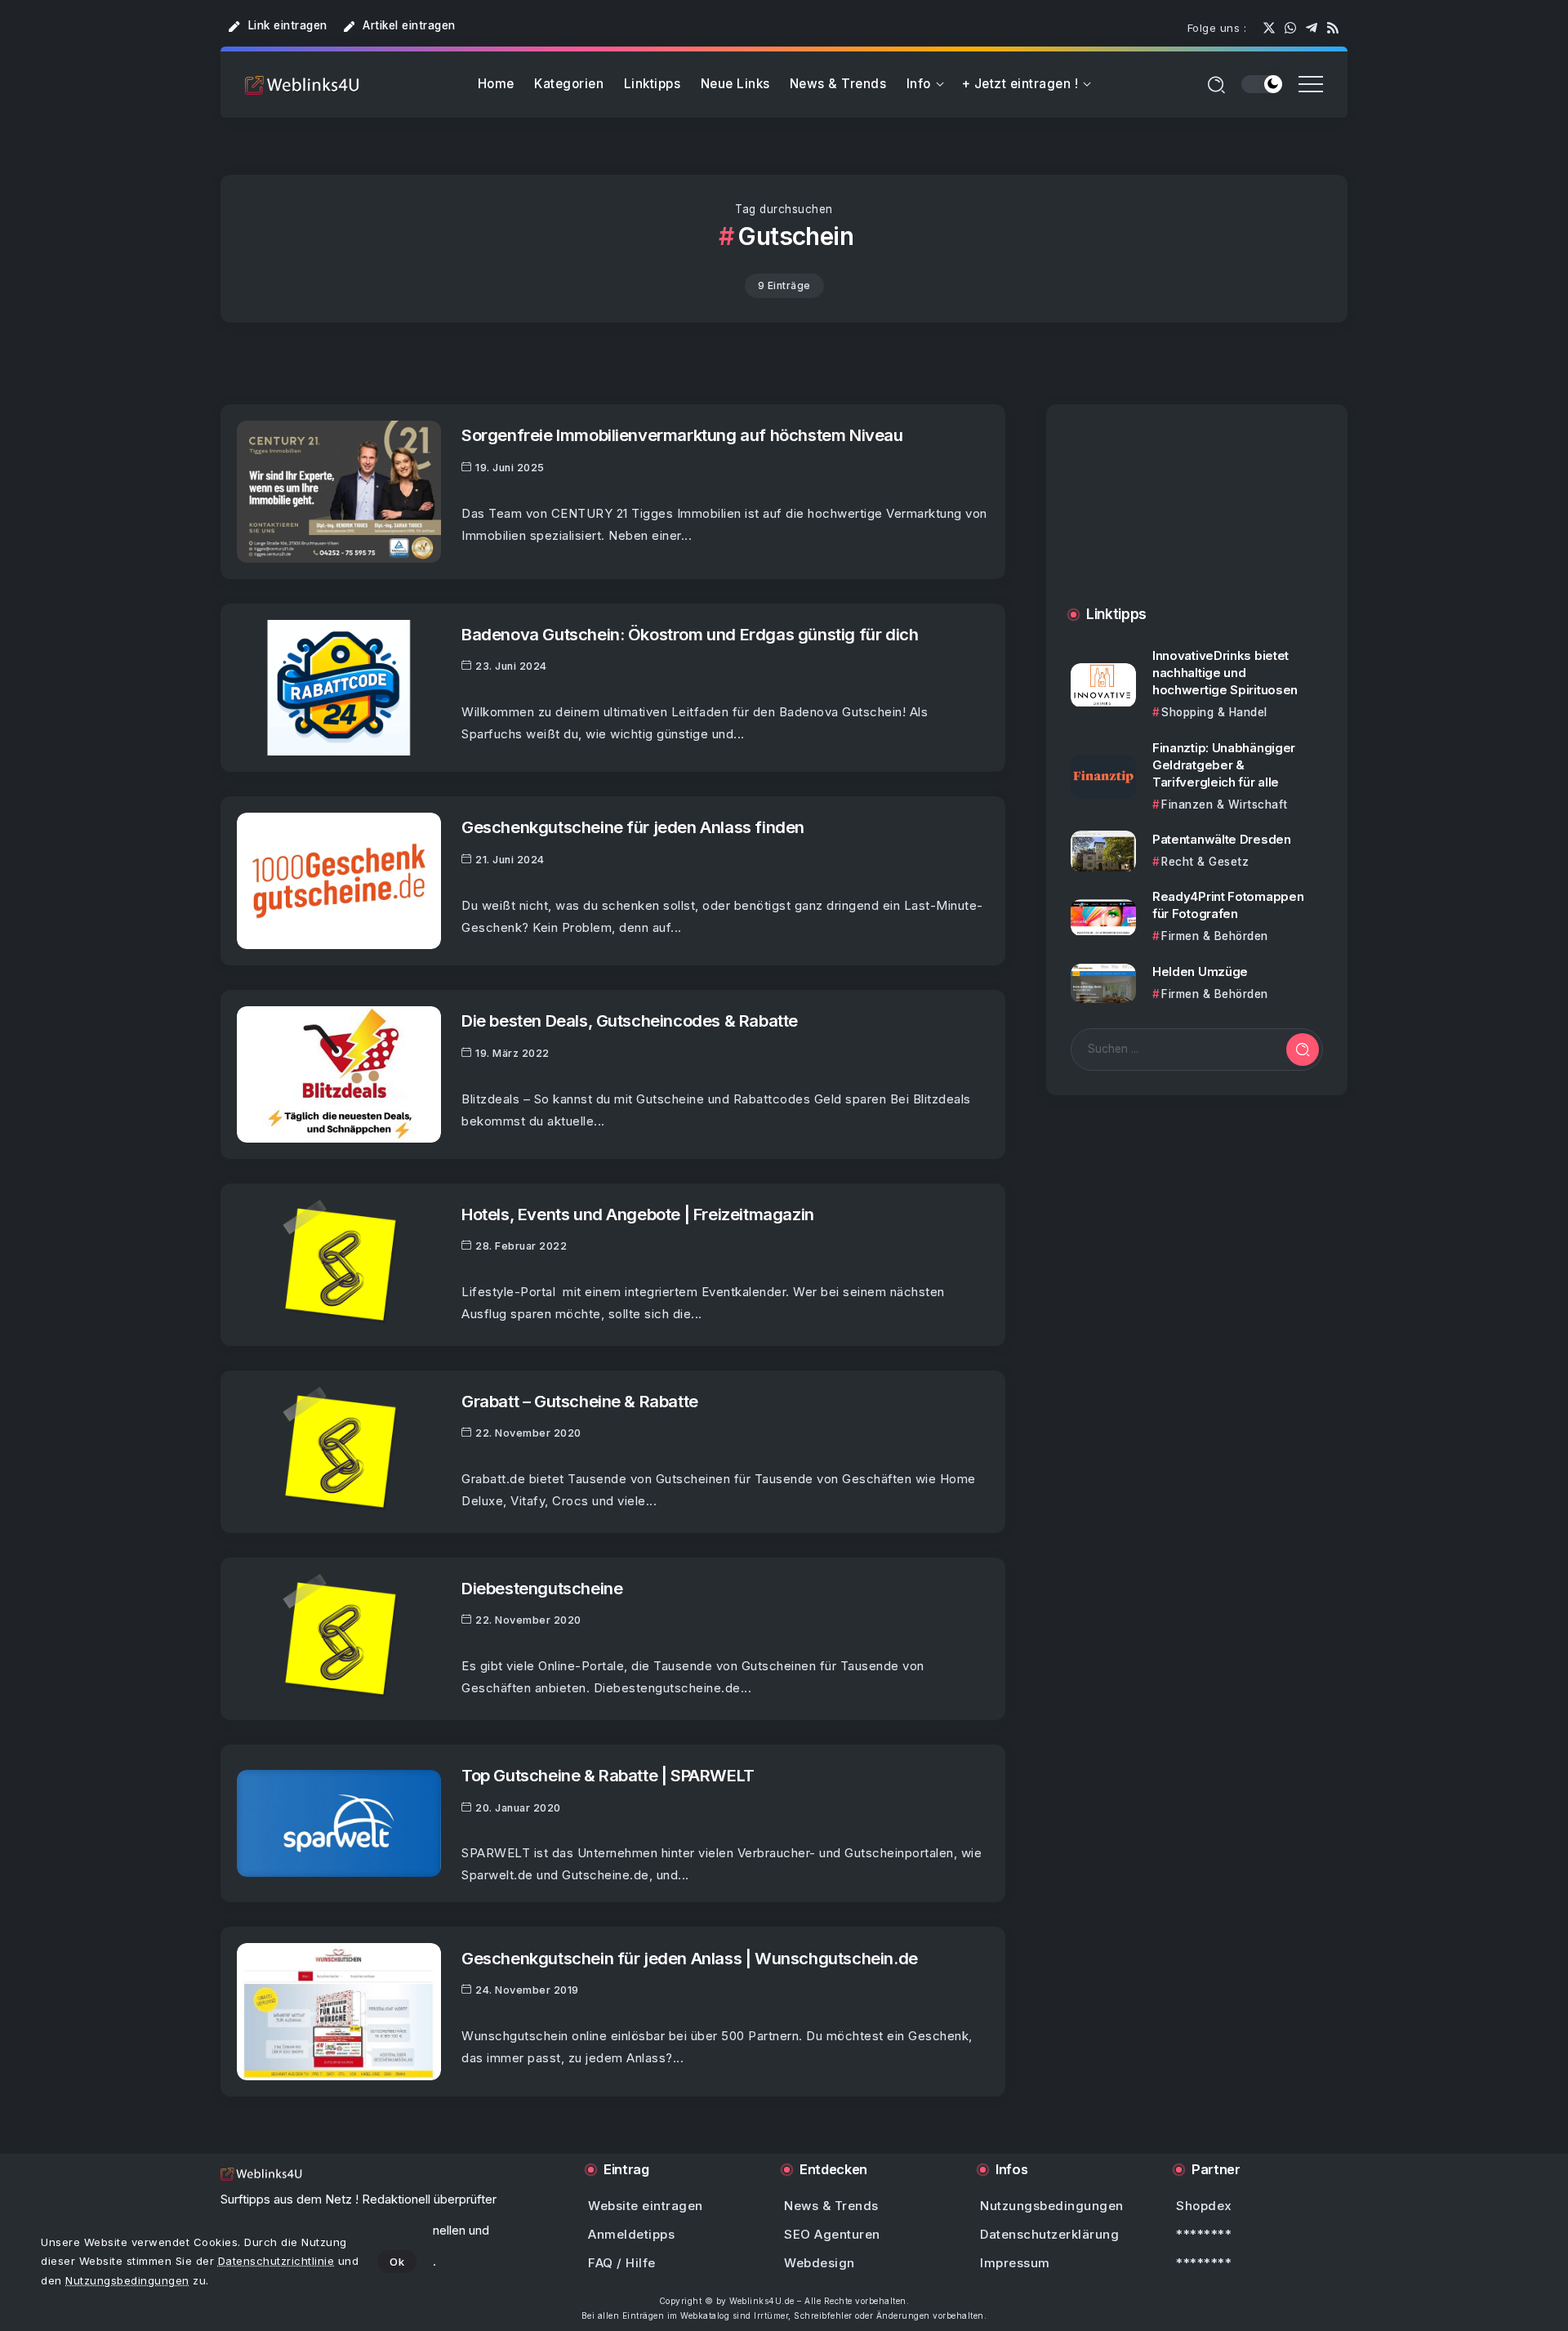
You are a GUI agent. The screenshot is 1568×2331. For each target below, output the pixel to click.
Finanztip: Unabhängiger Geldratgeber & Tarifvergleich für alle (1224, 765)
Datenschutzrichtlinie (276, 2261)
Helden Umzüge (1200, 972)
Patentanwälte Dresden (1222, 839)
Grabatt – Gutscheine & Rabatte (580, 1401)
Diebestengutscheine (542, 1588)
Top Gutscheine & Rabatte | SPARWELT (608, 1775)
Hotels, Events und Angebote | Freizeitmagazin (638, 1214)
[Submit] (1303, 1050)
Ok (397, 2262)
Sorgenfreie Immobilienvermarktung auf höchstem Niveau (682, 435)
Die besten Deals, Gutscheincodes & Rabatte (630, 1021)
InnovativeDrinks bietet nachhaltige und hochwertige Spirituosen (1225, 673)
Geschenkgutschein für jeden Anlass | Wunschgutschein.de (690, 1958)
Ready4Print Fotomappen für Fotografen (1228, 906)
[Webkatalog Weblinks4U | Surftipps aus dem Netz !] (302, 85)
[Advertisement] (1197, 521)
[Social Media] (1269, 28)
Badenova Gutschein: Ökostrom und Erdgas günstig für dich (690, 634)
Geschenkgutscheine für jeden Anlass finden (633, 827)
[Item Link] (339, 492)
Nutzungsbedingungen (127, 2280)
